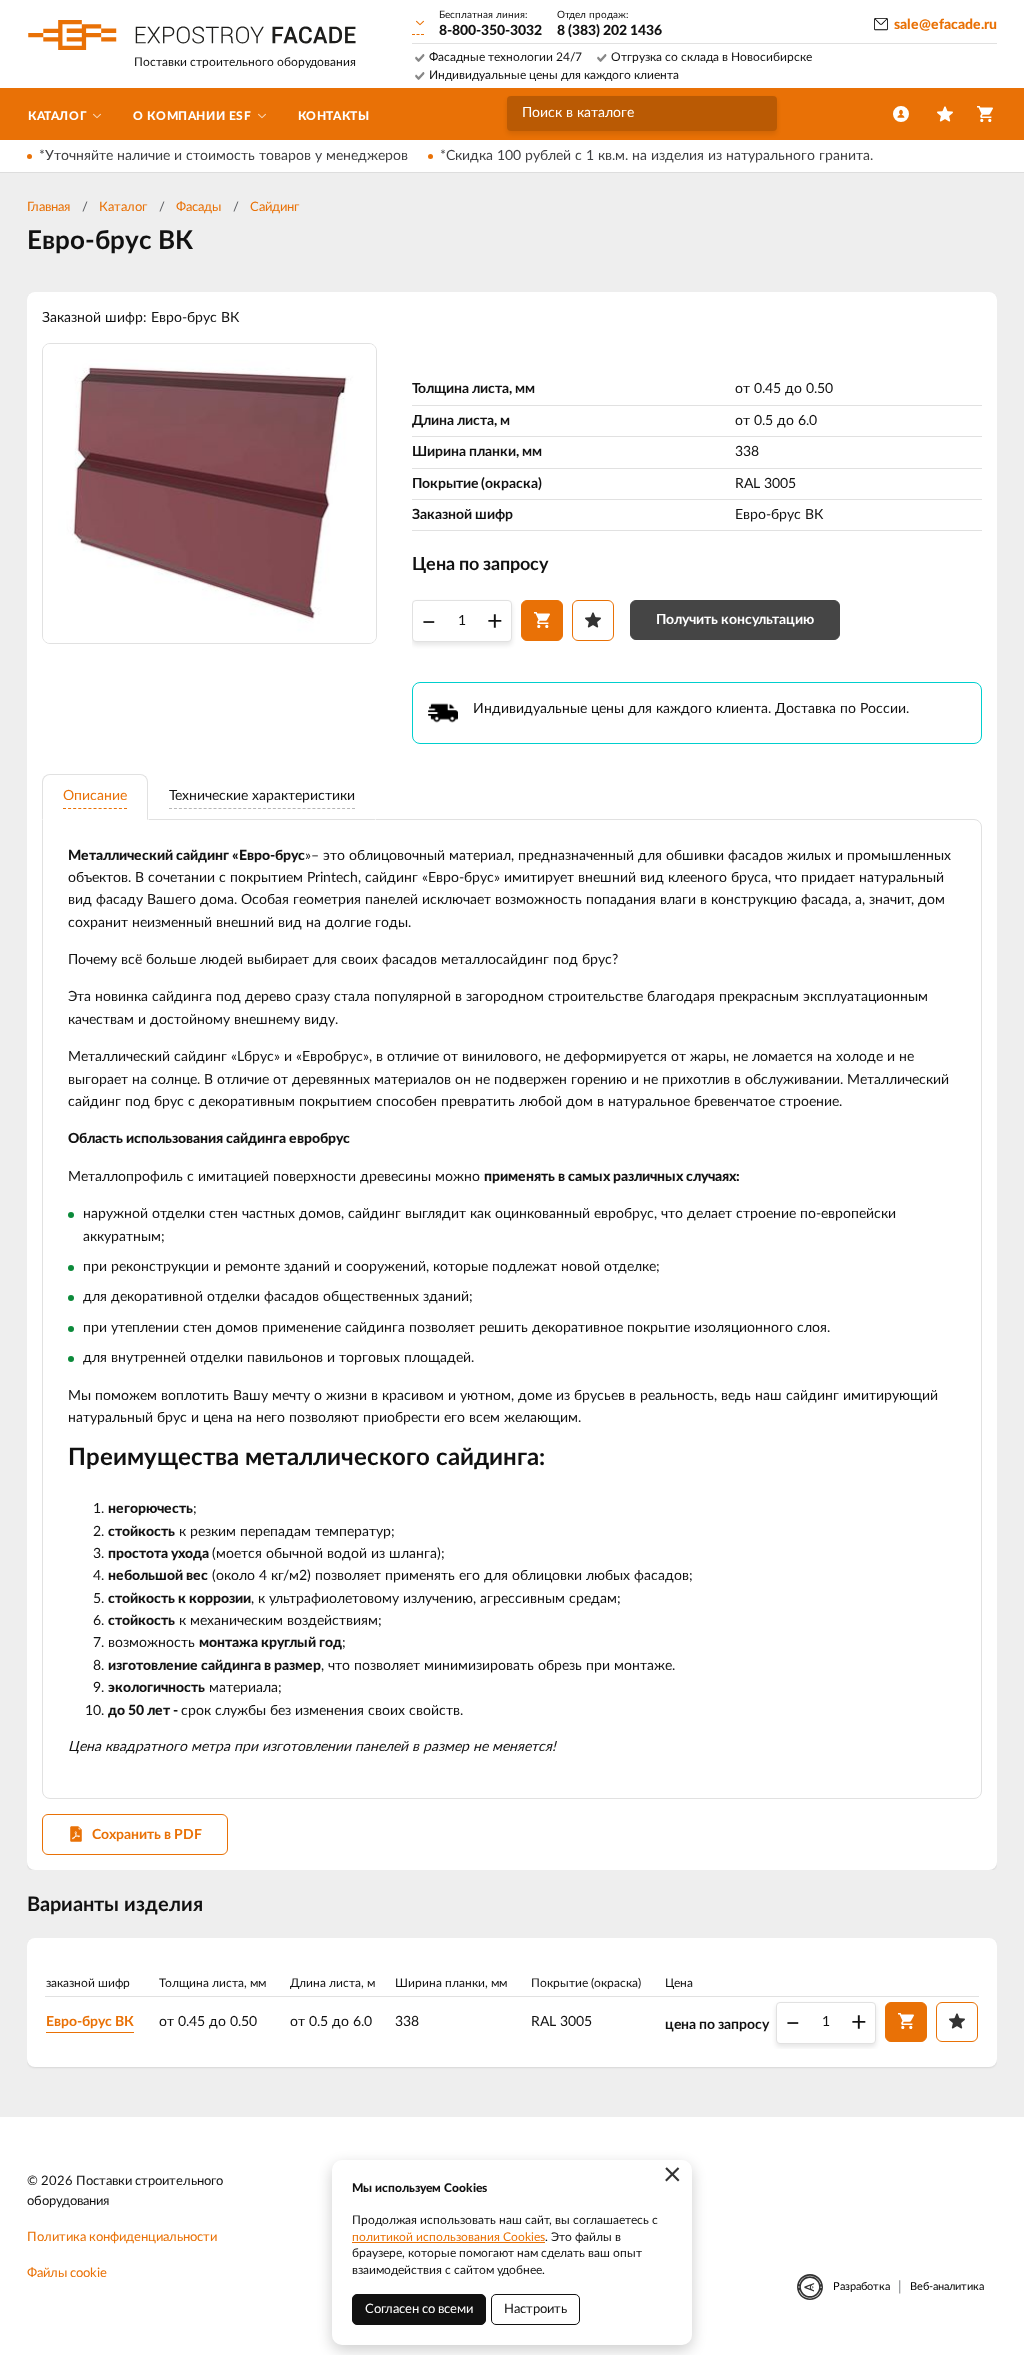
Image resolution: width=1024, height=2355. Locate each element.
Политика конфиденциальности (122, 2237)
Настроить (535, 2309)
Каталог (123, 207)
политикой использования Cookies (448, 2237)
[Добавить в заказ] (542, 620)
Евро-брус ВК (90, 2022)
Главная (48, 207)
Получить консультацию (735, 620)
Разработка (861, 2286)
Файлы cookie (67, 2273)
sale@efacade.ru (945, 25)
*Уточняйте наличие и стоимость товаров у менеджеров (223, 156)
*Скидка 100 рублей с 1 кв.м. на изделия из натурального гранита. (656, 156)
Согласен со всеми (419, 2309)
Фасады (198, 207)
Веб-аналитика (947, 2286)
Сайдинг (274, 207)
